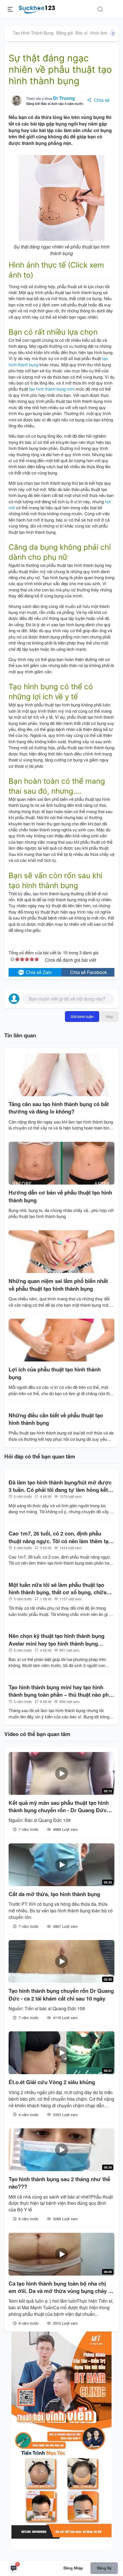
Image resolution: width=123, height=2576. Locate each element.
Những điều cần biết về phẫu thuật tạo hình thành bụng (56, 1419)
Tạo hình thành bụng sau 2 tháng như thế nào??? (59, 2183)
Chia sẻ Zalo (38, 972)
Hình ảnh (104, 33)
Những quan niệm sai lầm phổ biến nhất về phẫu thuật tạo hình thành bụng (58, 1285)
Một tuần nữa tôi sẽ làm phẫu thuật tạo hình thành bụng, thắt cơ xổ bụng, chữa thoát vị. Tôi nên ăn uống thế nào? (57, 1589)
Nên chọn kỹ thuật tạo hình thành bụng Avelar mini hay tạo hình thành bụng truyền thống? (56, 1640)
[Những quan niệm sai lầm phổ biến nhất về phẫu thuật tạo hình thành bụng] (61, 1252)
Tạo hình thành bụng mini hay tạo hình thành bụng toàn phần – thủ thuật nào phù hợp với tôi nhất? (60, 1691)
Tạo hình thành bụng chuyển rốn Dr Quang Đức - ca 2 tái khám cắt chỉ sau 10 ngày (61, 1995)
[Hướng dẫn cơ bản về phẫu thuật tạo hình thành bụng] (61, 1163)
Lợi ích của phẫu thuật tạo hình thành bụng (55, 1373)
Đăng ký (104, 2568)
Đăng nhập (73, 2568)
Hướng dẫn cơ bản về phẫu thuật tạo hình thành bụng (60, 1196)
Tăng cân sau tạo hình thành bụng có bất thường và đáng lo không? (59, 1108)
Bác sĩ (82, 33)
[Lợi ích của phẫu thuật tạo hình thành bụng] (61, 1340)
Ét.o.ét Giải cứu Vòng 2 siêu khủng (52, 2082)
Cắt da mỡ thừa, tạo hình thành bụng (54, 1894)
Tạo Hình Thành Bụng (33, 33)
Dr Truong (64, 98)
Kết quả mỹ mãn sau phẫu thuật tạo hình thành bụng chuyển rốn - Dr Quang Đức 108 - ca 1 (59, 1807)
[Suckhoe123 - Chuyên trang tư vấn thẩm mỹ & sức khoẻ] (37, 9)
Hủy (110, 1017)
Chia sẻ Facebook (89, 972)
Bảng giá (65, 33)
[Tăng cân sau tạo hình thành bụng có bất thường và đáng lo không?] (61, 1075)
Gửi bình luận (82, 1017)
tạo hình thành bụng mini (52, 389)
